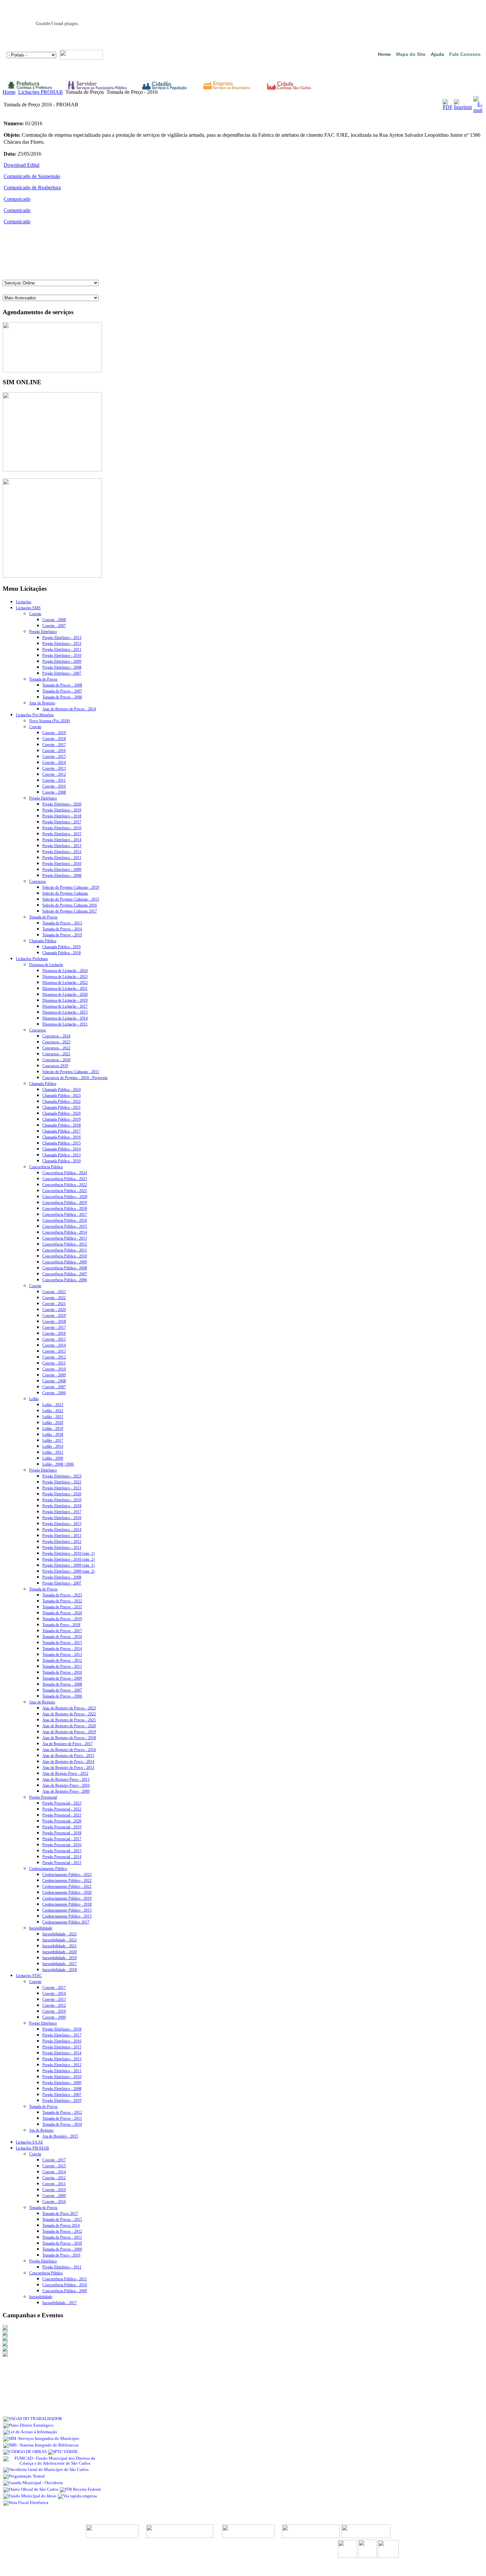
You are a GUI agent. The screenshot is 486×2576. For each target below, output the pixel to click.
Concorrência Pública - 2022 (65, 1185)
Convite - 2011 (54, 780)
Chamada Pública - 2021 (61, 1107)
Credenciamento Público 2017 (66, 1922)
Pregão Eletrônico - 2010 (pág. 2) (68, 1559)
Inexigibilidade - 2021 (60, 1946)
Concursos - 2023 (56, 1042)
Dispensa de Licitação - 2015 (65, 1012)
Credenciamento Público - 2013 (67, 1910)
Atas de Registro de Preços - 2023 (69, 1708)
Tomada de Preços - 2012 (62, 1661)
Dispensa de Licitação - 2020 (65, 994)
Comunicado (17, 199)
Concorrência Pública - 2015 (65, 1226)
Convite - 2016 (54, 751)
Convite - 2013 (54, 768)
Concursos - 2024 (56, 1036)
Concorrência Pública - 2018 (65, 1209)
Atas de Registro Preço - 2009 (66, 1791)
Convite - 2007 (54, 626)
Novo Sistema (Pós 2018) (49, 721)
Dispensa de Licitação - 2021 (65, 989)
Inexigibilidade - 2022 (60, 1940)
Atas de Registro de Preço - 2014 (68, 1762)
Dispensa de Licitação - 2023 (65, 977)
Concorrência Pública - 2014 (65, 1232)
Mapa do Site (411, 54)
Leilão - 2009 (53, 1458)
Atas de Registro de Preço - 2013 (68, 1768)
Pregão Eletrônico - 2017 (62, 822)
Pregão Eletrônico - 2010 (62, 655)
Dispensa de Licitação (46, 965)
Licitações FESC (29, 1976)
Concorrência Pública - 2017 (65, 1214)
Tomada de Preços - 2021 (62, 1607)
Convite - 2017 (54, 745)
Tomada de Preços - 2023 (62, 1595)
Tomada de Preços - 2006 (62, 697)
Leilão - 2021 (53, 1417)
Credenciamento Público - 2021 (67, 1886)
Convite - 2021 (54, 1304)
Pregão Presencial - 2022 (62, 1809)
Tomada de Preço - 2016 (61, 2255)
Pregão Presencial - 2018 (62, 1833)
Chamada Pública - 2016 (61, 1137)
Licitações (24, 602)
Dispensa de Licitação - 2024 (65, 971)
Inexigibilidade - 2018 (60, 1970)
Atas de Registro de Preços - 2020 (69, 1726)
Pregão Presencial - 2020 (62, 1821)
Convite (35, 614)
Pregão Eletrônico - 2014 (62, 840)
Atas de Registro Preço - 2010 (66, 1785)
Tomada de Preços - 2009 (62, 1678)
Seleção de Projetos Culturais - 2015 (71, 899)
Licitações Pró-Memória (35, 715)
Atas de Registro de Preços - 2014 (69, 709)
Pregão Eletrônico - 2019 (62, 810)
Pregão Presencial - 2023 (62, 1803)
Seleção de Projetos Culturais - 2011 (71, 1072)
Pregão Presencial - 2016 (62, 1845)
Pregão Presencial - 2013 (62, 1863)
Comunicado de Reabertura (32, 187)
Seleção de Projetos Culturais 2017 (70, 911)
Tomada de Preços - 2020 (62, 1613)
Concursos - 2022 (56, 1048)
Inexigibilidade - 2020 (60, 1952)
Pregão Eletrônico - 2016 (62, 828)
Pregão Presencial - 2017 (62, 1839)
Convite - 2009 (54, 1375)
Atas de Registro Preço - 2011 (66, 1779)
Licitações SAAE (29, 2142)
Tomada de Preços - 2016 (62, 1637)
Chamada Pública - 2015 (61, 1143)
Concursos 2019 (55, 1066)
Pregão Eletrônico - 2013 (62, 638)
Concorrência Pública (46, 1167)
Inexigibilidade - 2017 (60, 1964)
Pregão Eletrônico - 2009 (62, 661)
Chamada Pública (43, 941)
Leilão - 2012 (53, 1452)
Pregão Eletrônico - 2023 (62, 1476)
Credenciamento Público (48, 1869)
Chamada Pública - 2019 (61, 947)
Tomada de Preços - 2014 (62, 929)
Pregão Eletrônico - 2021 (62, 1488)
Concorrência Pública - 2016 (65, 1220)
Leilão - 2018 (53, 1435)
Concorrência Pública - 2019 (65, 1203)
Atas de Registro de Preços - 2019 (69, 1732)
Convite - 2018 (54, 739)
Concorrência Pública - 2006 (65, 1280)
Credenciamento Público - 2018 (67, 1904)
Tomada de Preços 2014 (61, 2225)
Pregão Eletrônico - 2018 (62, 816)
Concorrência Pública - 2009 (65, 1262)
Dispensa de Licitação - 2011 (65, 1024)
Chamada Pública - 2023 (61, 1096)
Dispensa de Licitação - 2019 (65, 1000)
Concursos (38, 881)
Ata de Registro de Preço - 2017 (67, 1744)
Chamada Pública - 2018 (61, 953)
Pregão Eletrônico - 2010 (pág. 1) (68, 1553)
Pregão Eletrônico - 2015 (62, 834)
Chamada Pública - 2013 (61, 1155)
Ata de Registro (41, 2130)
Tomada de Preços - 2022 (62, 1601)
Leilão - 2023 (53, 1405)
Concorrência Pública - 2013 (65, 1238)
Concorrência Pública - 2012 (65, 1244)
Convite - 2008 (54, 620)
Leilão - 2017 (53, 1440)
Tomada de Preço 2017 (60, 2214)
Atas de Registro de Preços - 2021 (69, 1720)
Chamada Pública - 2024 (61, 1090)
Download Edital (21, 165)
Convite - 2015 (54, 757)
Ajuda (437, 54)
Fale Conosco (465, 54)
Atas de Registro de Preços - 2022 (69, 1714)
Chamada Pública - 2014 (61, 1149)
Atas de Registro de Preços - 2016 (69, 1750)
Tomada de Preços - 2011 (62, 1666)
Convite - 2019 (54, 733)
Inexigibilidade (41, 1928)
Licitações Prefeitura (32, 959)
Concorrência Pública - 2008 (65, 1268)
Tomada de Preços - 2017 (62, 1631)
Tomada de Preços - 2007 (62, 691)
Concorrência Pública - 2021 (65, 1191)
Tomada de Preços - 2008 (62, 685)
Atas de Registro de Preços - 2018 (69, 1738)
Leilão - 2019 (53, 1429)
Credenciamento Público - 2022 (67, 1881)
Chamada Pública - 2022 (61, 1101)
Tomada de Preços (43, 679)
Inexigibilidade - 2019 (60, 1958)
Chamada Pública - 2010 (61, 1161)
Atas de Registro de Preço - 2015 (68, 1756)
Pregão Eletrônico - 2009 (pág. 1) (68, 1565)
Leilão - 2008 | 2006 (58, 1464)
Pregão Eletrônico (43, 632)
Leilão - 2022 (53, 1411)
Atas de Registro (42, 703)
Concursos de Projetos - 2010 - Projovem (75, 1078)
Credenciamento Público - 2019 (67, 1898)
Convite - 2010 (54, 786)
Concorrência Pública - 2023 (65, 1179)
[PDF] (448, 107)
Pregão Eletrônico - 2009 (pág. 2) (68, 1571)
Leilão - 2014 (53, 1446)
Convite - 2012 (54, 774)
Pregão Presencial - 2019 (62, 1827)
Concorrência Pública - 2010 (65, 1256)
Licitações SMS (28, 608)
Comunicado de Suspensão (32, 176)
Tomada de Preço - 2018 (61, 1625)
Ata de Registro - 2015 (60, 2136)
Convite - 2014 (54, 763)
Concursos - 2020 (56, 1060)
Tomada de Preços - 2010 (62, 1672)
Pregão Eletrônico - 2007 (62, 673)
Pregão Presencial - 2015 (62, 1851)
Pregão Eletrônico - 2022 (62, 1482)
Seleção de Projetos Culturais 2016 (70, 905)
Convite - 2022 (54, 1298)
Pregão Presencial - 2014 (62, 1857)
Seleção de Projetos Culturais (65, 893)
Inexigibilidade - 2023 (60, 1934)
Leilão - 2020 (53, 1423)
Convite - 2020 (54, 1310)
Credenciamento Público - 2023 (67, 1875)
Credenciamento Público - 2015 (67, 1916)
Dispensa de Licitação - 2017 (65, 1006)
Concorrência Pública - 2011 (65, 1250)
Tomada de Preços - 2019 (62, 935)
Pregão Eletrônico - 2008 (62, 667)
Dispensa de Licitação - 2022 (65, 983)
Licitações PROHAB (40, 92)
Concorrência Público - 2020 (65, 1197)
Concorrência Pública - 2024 (65, 1173)
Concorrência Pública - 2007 (65, 1274)
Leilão (34, 1399)
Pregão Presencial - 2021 (62, 1815)
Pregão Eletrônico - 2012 (62, 644)
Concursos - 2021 (56, 1054)
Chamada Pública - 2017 (61, 1131)
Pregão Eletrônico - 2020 (62, 804)
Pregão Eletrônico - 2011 (62, 650)
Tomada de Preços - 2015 (62, 1643)
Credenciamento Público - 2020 (67, 1892)
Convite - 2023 (54, 1292)
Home (384, 54)
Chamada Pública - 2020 (61, 1113)
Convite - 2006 (54, 1393)
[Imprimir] (463, 107)
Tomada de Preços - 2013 (62, 923)
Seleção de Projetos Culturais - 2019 (71, 887)
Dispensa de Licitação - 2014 (65, 1018)
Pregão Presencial (43, 1797)
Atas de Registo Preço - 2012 (65, 1773)
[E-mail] (478, 110)
